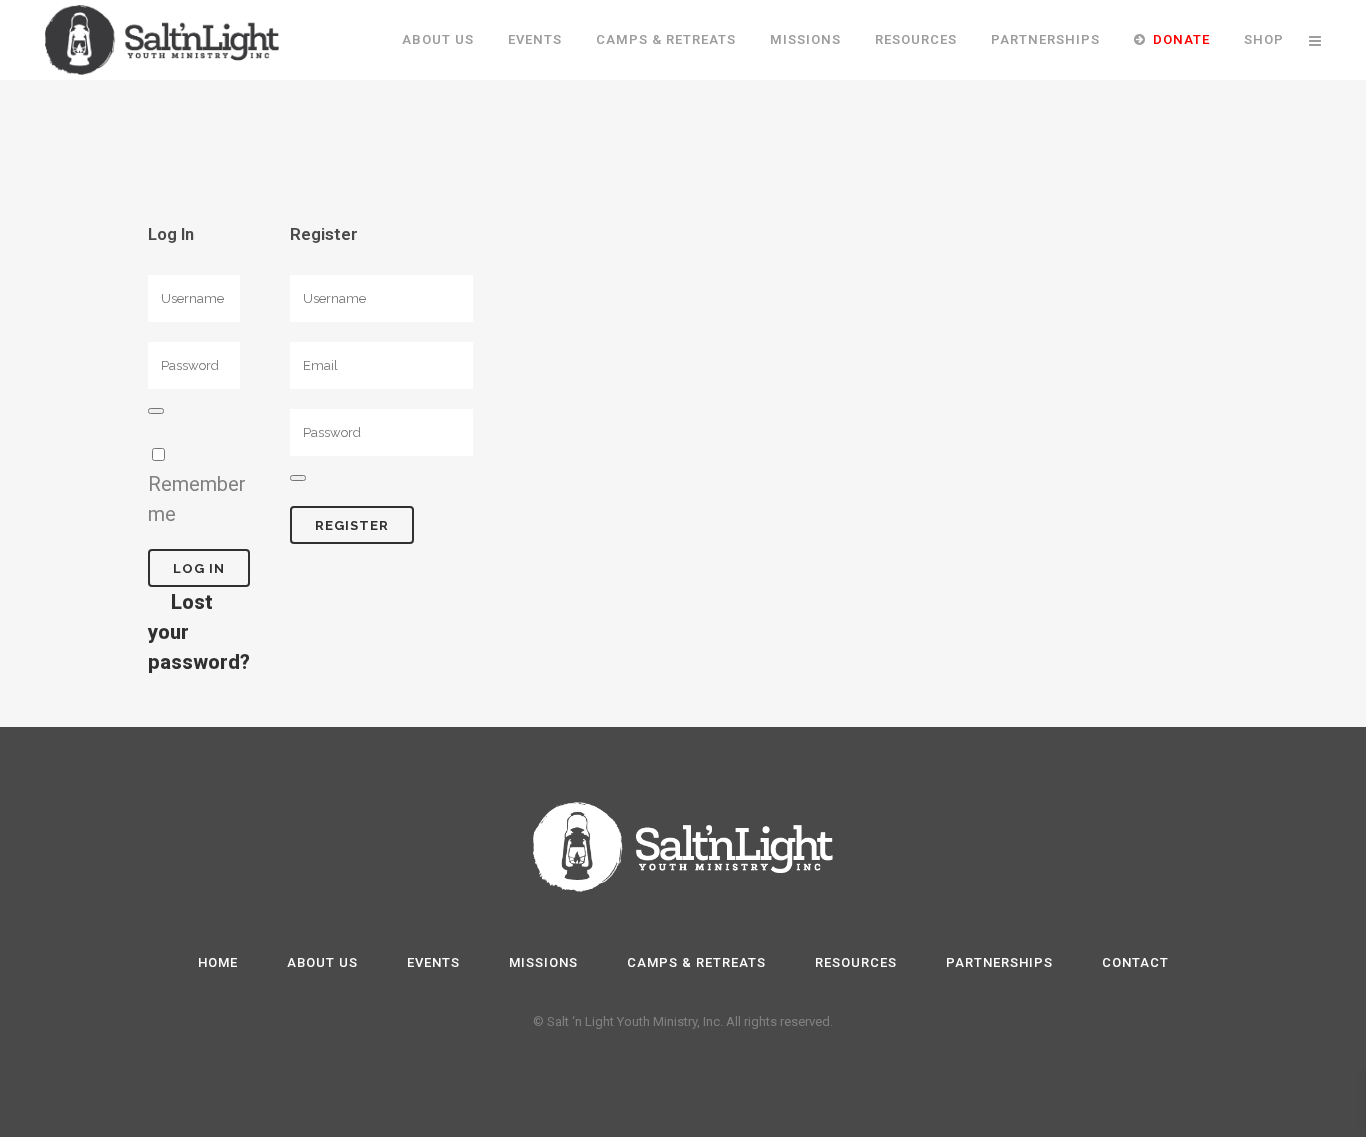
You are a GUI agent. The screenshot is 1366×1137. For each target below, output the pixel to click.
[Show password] (156, 411)
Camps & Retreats (696, 962)
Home (218, 962)
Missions (543, 962)
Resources (856, 962)
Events (433, 962)
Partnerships (999, 962)
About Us (322, 962)
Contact (1135, 962)
